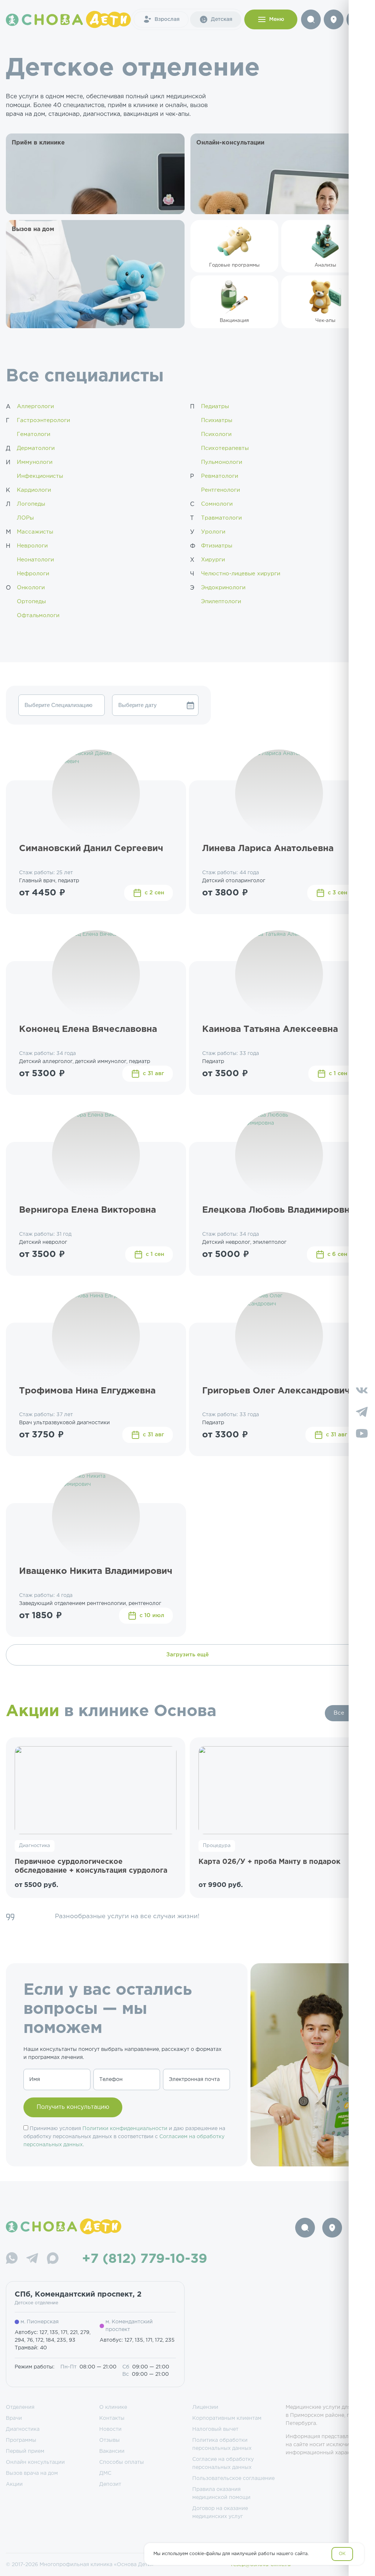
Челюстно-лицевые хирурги (241, 574)
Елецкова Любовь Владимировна (279, 1210)
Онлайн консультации (35, 2462)
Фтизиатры (217, 546)
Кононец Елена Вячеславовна (88, 1029)
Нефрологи (33, 574)
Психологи (216, 434)
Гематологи (34, 434)
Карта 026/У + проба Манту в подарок (270, 1862)
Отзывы (109, 2440)
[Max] (53, 2259)
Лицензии (205, 2407)
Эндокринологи (223, 588)
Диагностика (35, 1846)
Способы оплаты (122, 2462)
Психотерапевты (225, 448)
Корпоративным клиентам (227, 2418)
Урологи (213, 532)
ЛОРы (25, 518)
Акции (14, 2484)
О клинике (113, 2407)
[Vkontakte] (362, 1391)
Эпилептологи (221, 602)
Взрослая (167, 19)
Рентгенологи (220, 490)
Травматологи (221, 518)
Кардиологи (34, 490)
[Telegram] (32, 2259)
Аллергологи (35, 406)
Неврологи (32, 546)
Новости (110, 2429)
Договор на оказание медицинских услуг (220, 2513)
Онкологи (31, 588)
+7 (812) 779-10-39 (145, 2259)
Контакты (112, 2418)
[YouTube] (362, 1435)
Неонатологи (35, 560)
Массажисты (35, 532)
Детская (222, 19)
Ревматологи (220, 476)
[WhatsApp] (12, 2259)
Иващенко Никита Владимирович (96, 1571)
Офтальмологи (38, 615)
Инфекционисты (40, 476)
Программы (21, 2440)
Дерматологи (36, 448)
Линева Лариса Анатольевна (268, 849)
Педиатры (215, 406)
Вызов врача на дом (32, 2473)
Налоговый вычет (215, 2429)
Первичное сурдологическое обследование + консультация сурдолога (91, 1866)
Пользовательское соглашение (233, 2478)
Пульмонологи (222, 462)
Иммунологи (35, 462)
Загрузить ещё (187, 1655)
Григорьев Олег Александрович (276, 1391)
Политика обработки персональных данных (222, 2444)
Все (339, 1713)
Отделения (20, 2407)
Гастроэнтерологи (43, 420)
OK (342, 2554)
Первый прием (25, 2451)
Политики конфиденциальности (125, 2129)
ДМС (105, 2473)
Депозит (110, 2484)
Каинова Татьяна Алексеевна (270, 1029)
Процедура (217, 1846)
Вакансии (112, 2451)
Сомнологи (217, 504)
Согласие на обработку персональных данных (223, 2463)
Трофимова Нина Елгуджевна (87, 1391)
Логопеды (31, 504)
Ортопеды (31, 602)
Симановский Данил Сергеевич (91, 849)
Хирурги (213, 560)
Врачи (14, 2418)
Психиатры (217, 420)
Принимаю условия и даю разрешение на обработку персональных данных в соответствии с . (124, 2137)
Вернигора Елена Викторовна (88, 1210)
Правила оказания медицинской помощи (221, 2493)
